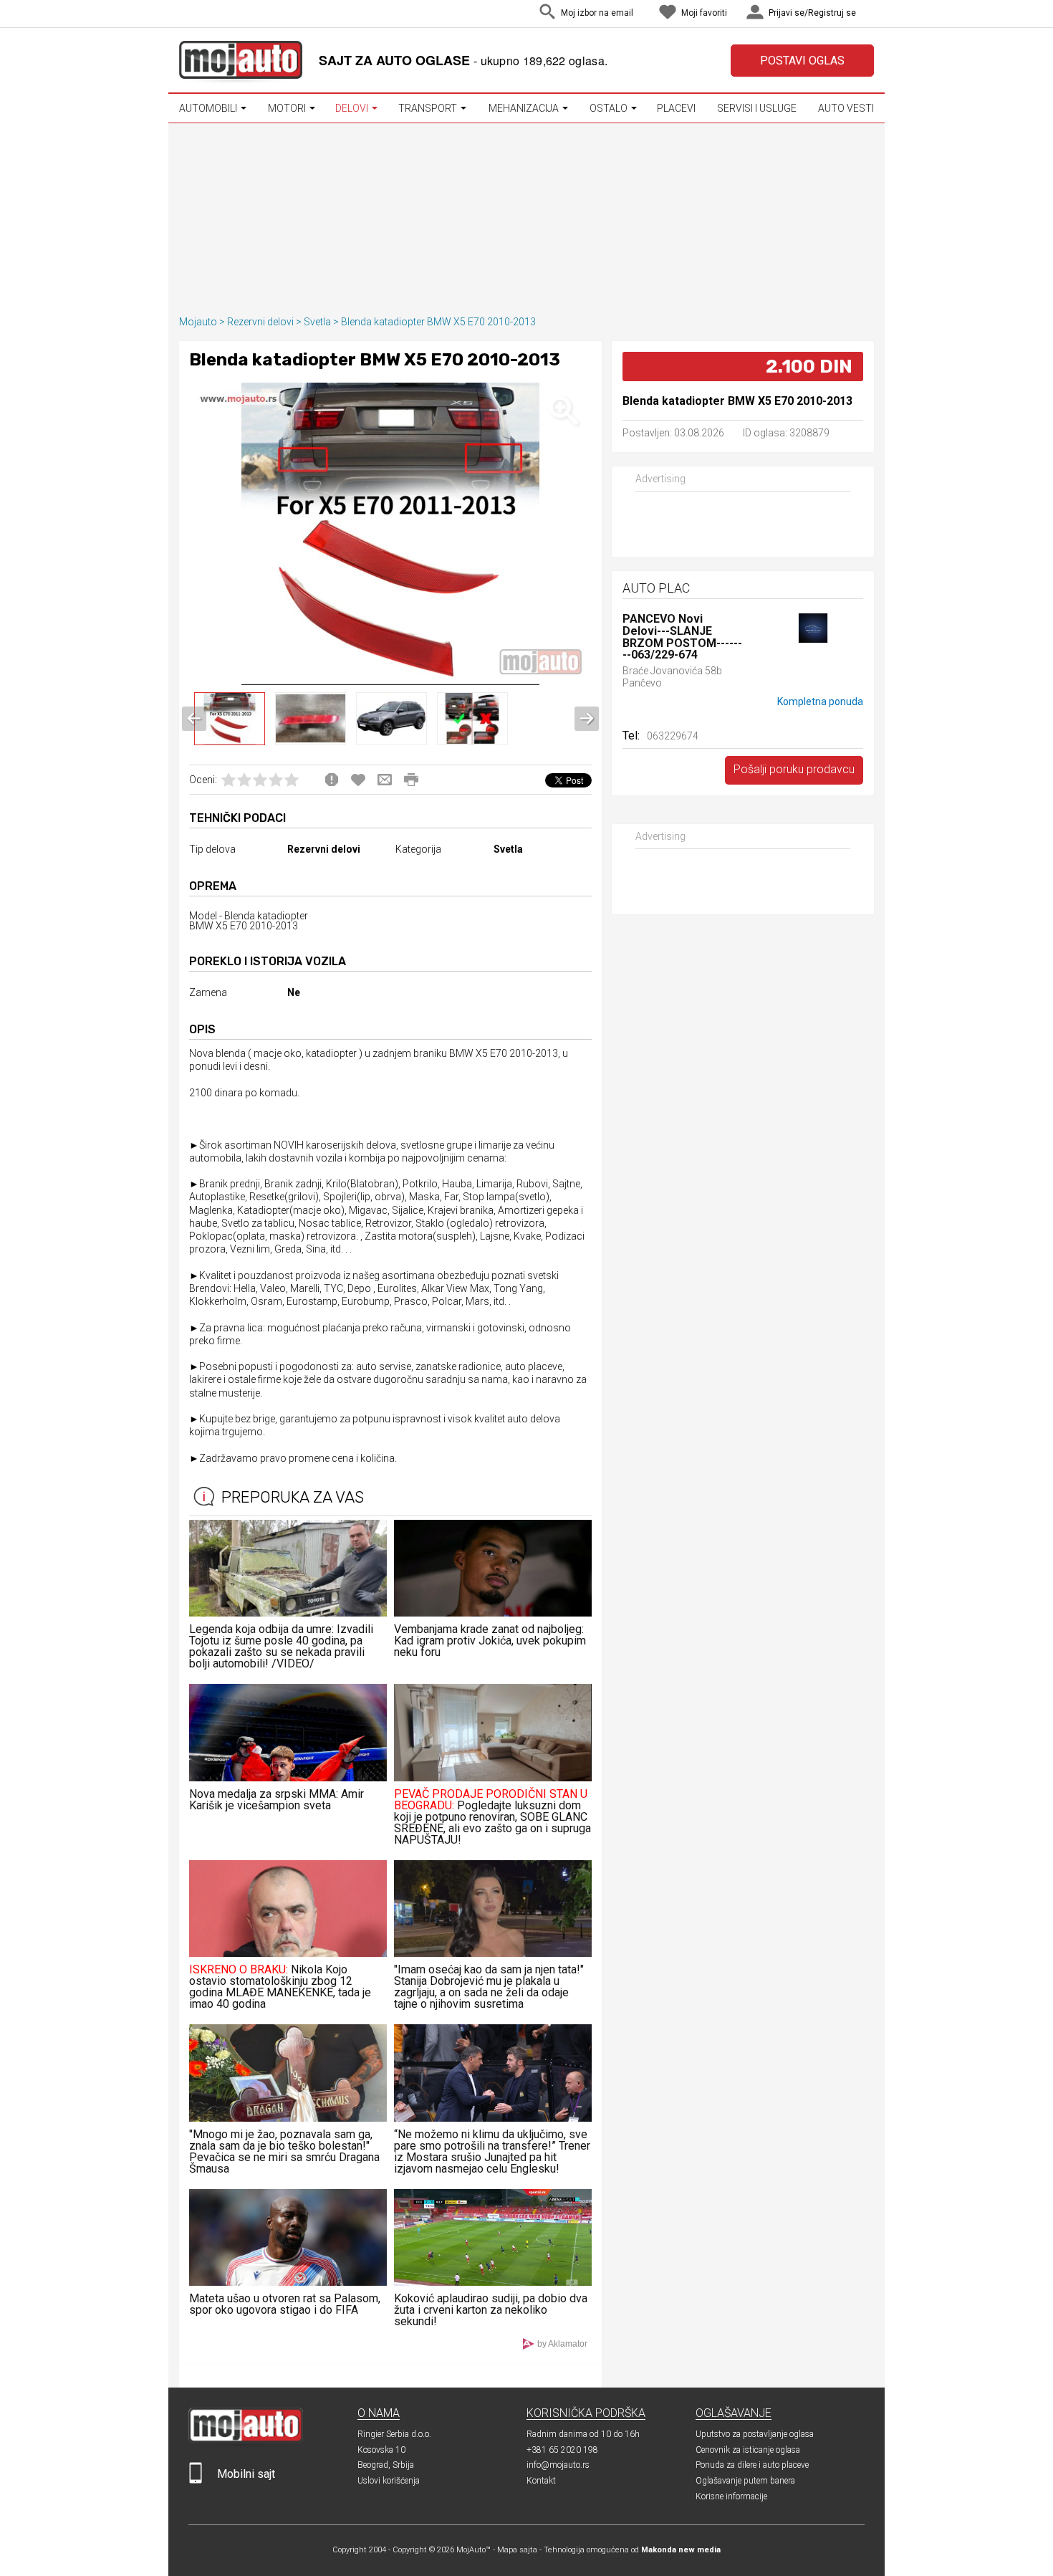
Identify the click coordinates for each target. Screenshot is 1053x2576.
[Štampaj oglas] (411, 780)
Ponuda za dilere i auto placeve (752, 2465)
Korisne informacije (731, 2496)
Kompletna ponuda (820, 702)
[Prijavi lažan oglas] (332, 780)
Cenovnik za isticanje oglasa (748, 2450)
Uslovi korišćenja (389, 2481)
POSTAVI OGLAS (802, 61)
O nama (379, 2413)
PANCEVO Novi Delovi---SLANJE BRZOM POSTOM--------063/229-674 (682, 637)
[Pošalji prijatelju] (385, 780)
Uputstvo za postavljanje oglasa (755, 2434)
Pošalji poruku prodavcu (794, 769)
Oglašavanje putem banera (745, 2481)
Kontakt (541, 2481)
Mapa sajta (517, 2550)
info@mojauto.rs (558, 2465)
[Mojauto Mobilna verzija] (196, 2480)
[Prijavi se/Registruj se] (870, 14)
